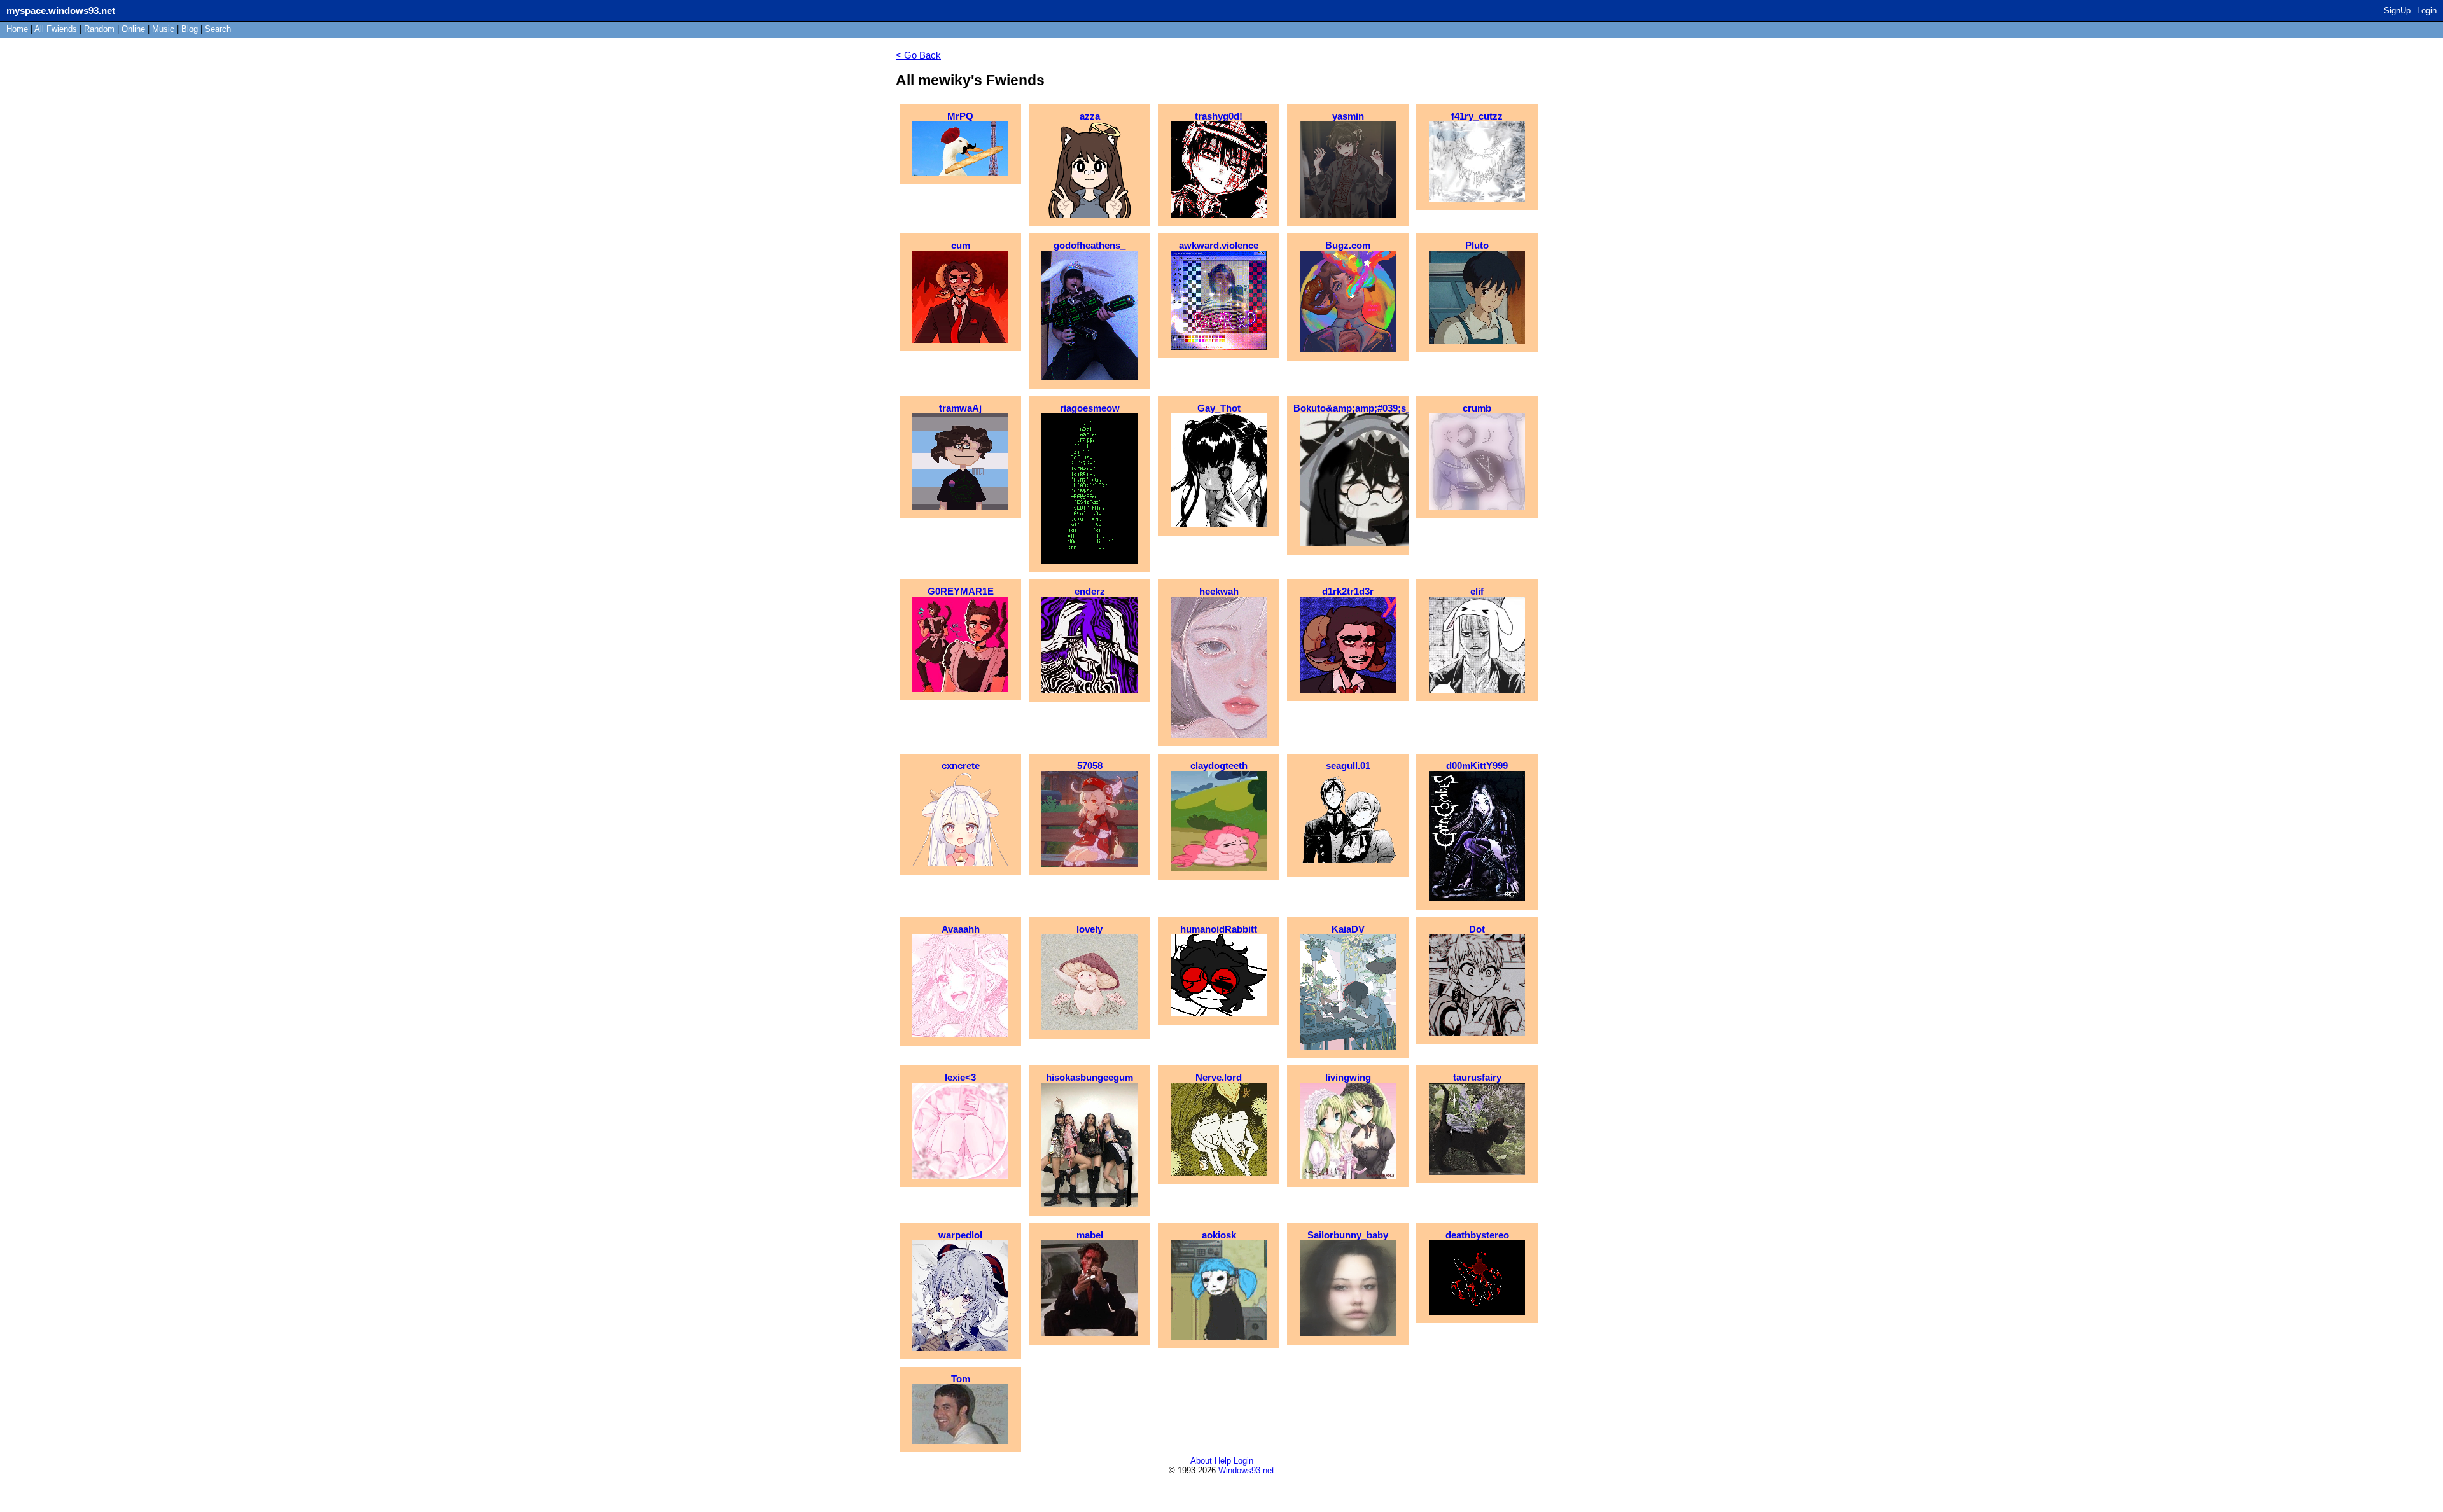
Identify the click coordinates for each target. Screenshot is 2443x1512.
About (1201, 1461)
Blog (190, 29)
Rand (99, 29)
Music (163, 29)
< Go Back (918, 55)
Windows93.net (1246, 1470)
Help (1223, 1461)
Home (17, 29)
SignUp (2397, 10)
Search (218, 29)
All (56, 29)
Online (133, 29)
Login (2427, 10)
